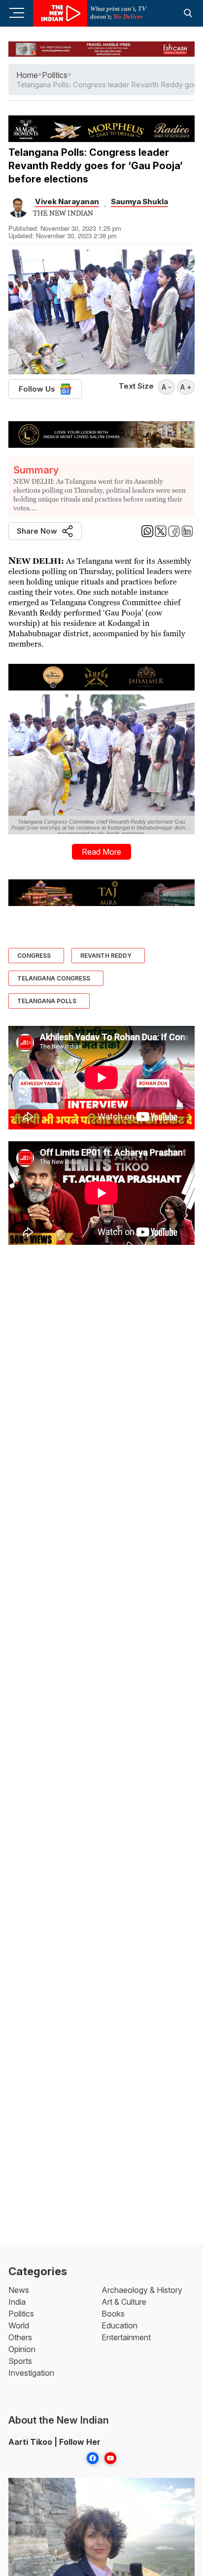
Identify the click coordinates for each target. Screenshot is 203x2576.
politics (55, 75)
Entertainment (126, 2337)
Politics (21, 2314)
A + (186, 387)
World (19, 2325)
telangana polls (47, 1001)
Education (119, 2325)
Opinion (22, 2349)
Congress (34, 956)
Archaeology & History (142, 2290)
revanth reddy (106, 956)
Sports (20, 2361)
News (19, 2290)
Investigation (31, 2373)
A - (167, 387)
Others (20, 2337)
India (17, 2302)
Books (113, 2314)
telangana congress (54, 978)
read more (101, 852)
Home (27, 75)
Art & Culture (124, 2302)
